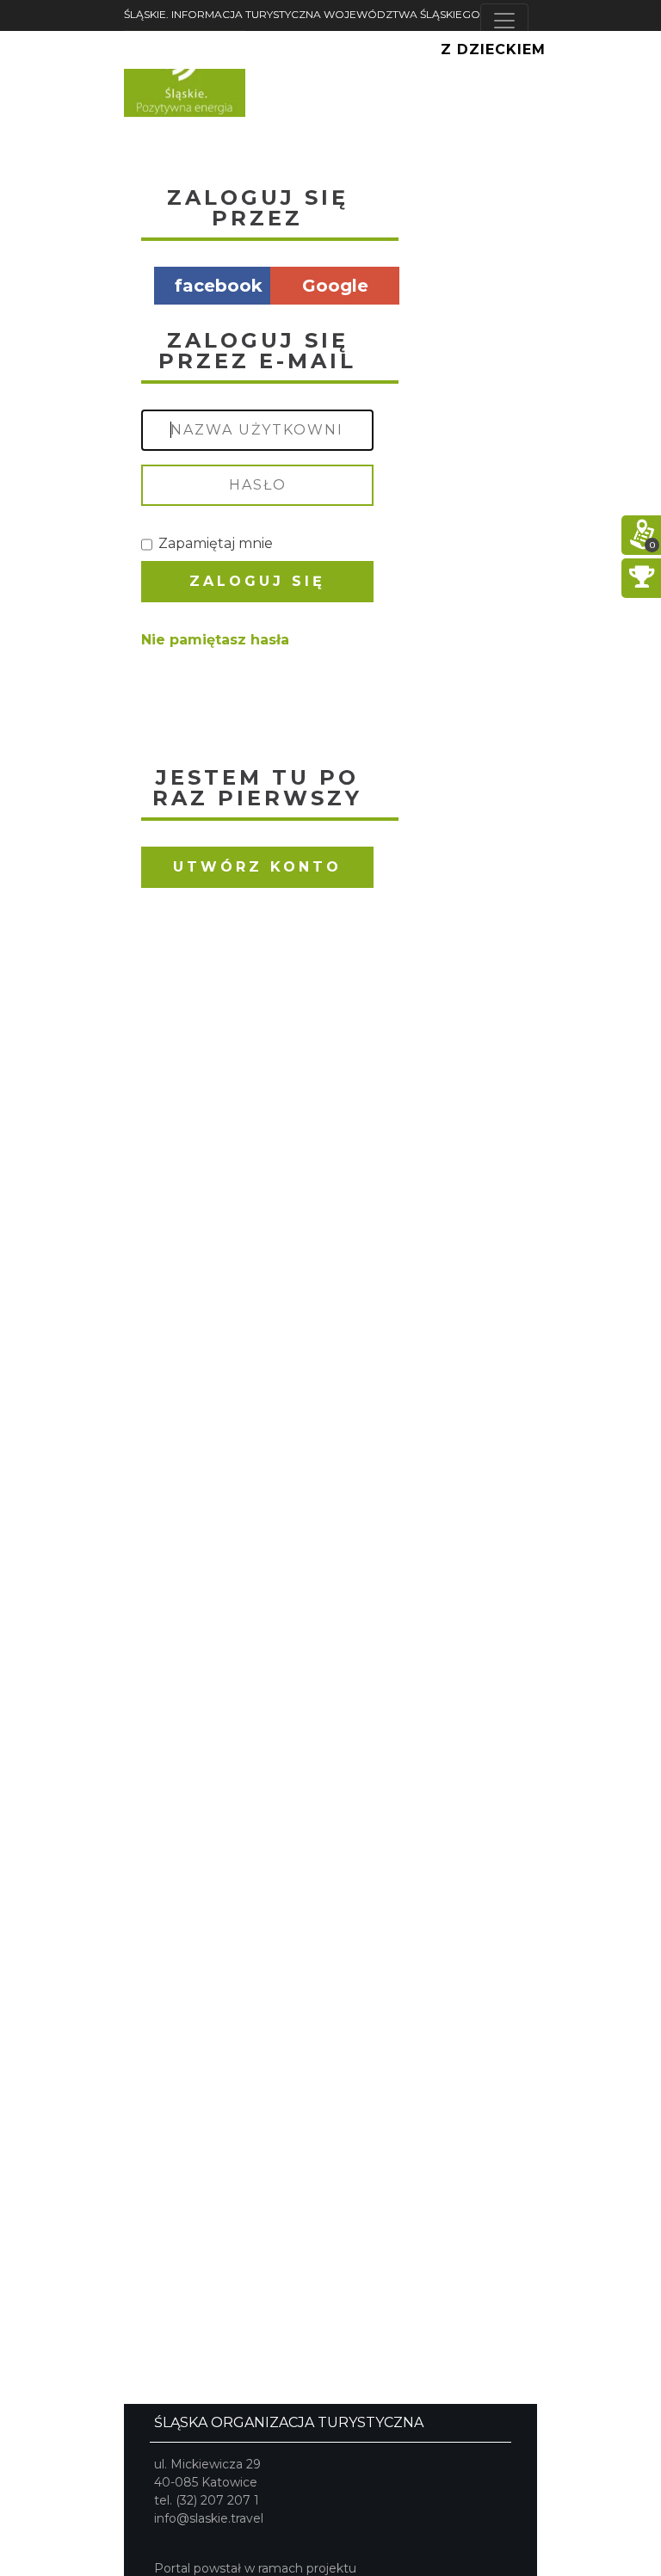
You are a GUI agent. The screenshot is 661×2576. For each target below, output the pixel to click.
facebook (219, 286)
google (335, 286)
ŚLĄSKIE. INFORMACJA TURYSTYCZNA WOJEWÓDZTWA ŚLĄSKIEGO (302, 14)
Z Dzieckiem (493, 49)
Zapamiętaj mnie (216, 543)
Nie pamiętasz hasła (215, 640)
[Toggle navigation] (504, 21)
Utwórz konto (257, 867)
